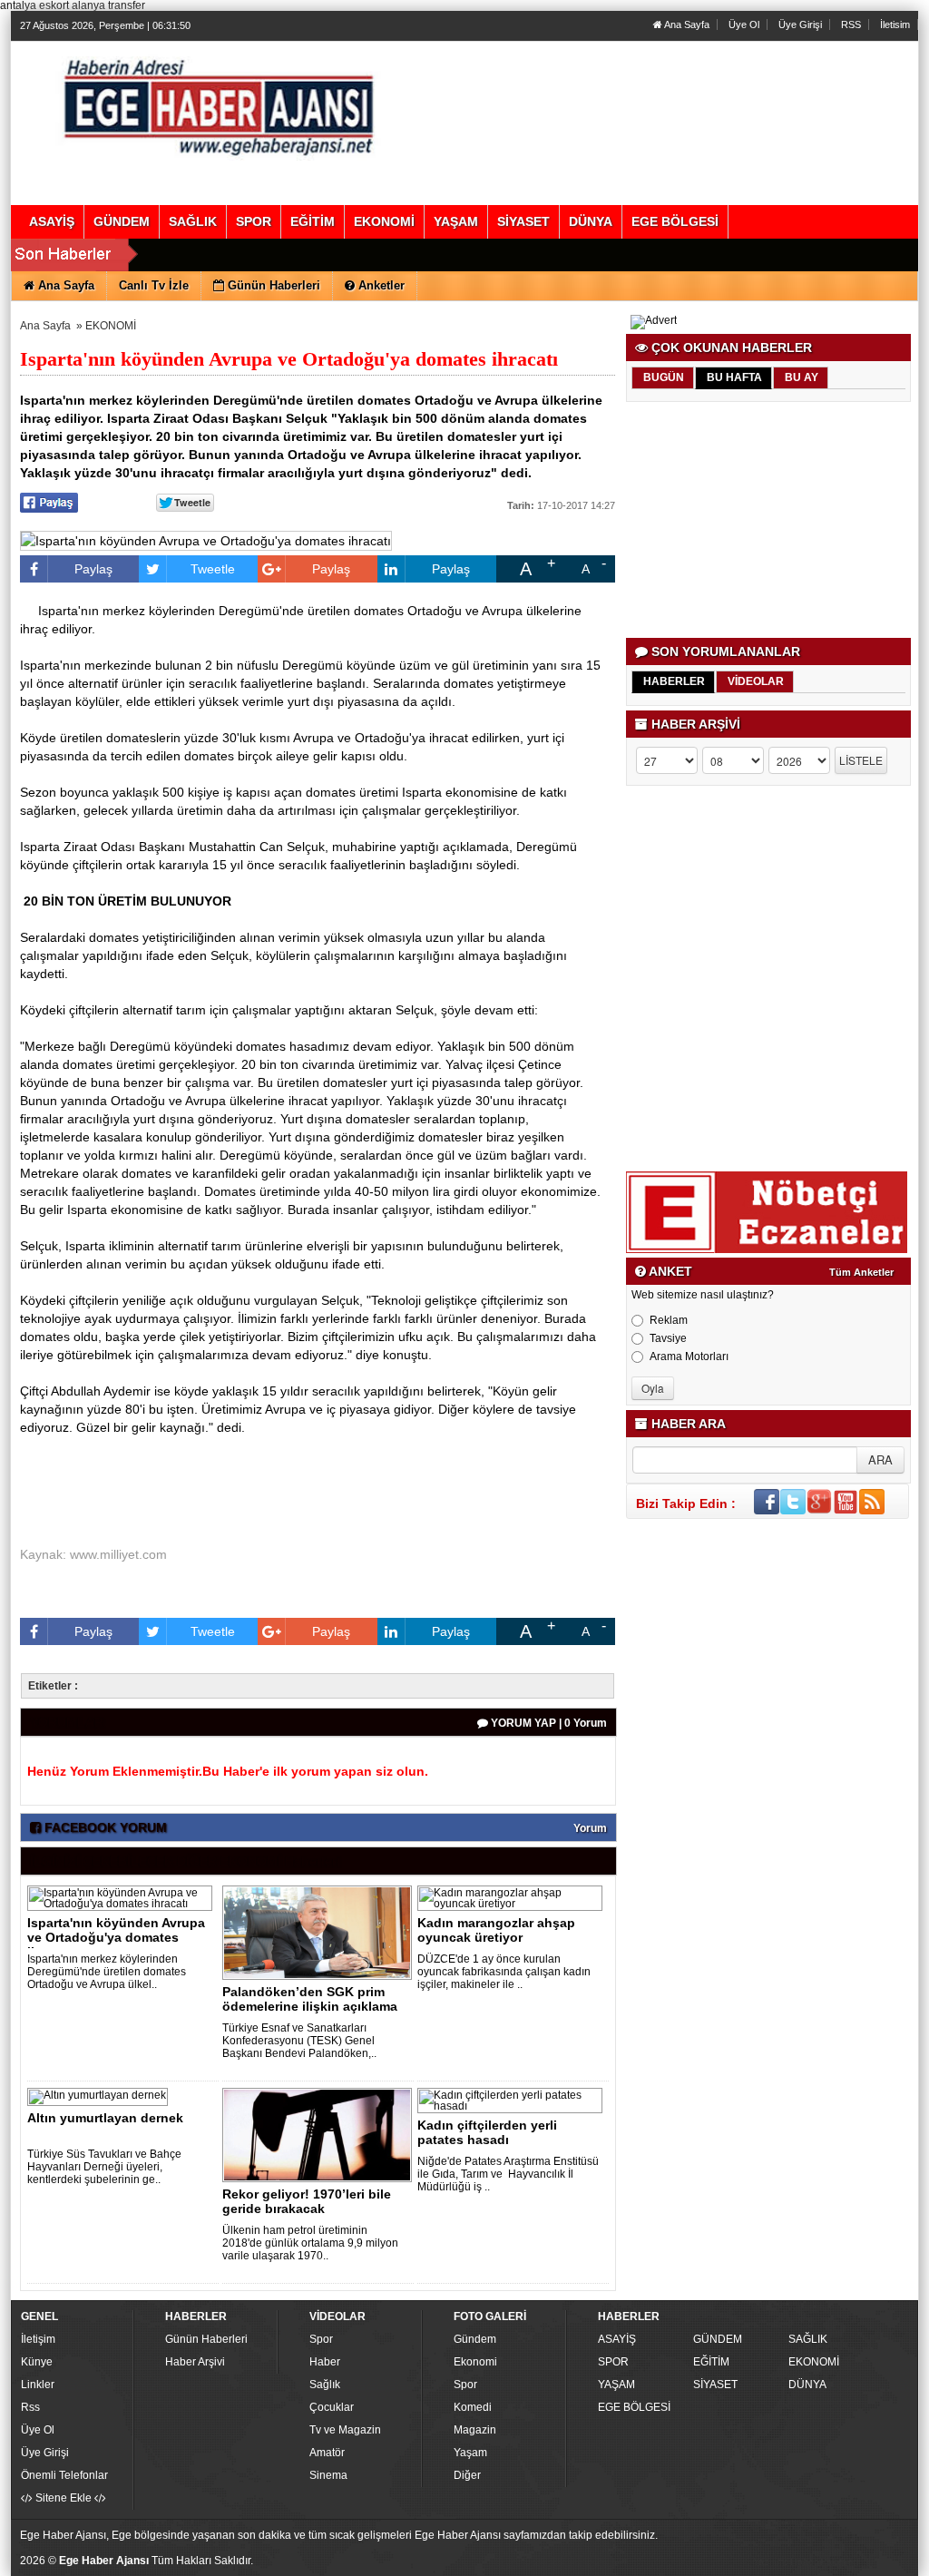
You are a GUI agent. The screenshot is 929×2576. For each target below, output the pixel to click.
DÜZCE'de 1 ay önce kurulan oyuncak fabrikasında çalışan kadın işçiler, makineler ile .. (504, 1972)
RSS (851, 24)
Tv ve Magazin (345, 2430)
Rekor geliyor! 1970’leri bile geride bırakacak (307, 2201)
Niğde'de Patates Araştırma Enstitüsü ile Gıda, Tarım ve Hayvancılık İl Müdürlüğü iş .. (508, 2174)
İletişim (38, 2339)
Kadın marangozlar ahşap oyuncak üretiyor (496, 1930)
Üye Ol (744, 24)
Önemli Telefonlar (64, 2475)
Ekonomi (475, 2362)
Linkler (38, 2385)
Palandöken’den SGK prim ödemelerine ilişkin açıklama (310, 1999)
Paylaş (93, 569)
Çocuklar (332, 2407)
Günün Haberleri (206, 2339)
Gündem (475, 2339)
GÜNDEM (718, 2339)
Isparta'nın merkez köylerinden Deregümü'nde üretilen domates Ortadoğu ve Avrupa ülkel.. (107, 1972)
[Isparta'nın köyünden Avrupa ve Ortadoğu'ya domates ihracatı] (123, 1897)
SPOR (613, 2362)
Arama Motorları (689, 1357)
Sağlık (325, 2385)
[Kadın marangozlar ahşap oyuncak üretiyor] (513, 1897)
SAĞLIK (808, 2339)
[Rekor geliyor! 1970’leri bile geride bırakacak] (320, 2134)
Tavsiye (668, 1338)
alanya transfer (108, 5)
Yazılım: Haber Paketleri (806, 2561)
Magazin (475, 2430)
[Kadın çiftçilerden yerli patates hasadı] (513, 2100)
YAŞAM (616, 2385)
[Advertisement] (770, 520)
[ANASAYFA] (218, 104)
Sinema (328, 2475)
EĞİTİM (711, 2362)
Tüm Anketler (861, 1272)
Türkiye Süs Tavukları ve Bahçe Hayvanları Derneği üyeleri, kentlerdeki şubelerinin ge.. (104, 2167)
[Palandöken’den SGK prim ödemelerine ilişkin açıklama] (320, 1932)
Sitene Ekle (64, 2498)
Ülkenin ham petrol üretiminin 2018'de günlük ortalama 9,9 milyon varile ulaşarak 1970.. (310, 2243)
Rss (30, 2407)
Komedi (473, 2407)
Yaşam (470, 2453)
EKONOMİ (111, 326)
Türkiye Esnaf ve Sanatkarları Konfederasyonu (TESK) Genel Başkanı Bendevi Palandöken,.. (299, 2041)
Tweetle (213, 569)
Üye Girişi (800, 24)
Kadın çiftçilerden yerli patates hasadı (487, 2132)
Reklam (669, 1320)
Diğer (467, 2475)
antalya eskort (34, 5)
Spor (321, 2339)
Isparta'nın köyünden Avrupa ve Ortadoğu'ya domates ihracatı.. (116, 1937)
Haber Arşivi (195, 2362)
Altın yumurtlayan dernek (105, 2118)
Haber (325, 2362)
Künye (37, 2362)
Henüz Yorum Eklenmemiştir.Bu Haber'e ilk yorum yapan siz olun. (228, 1771)
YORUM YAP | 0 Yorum (548, 1723)
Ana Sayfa (686, 24)
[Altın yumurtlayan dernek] (101, 2096)
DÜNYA (807, 2385)
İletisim (895, 24)
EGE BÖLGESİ (634, 2407)
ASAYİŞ (617, 2339)
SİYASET (715, 2385)
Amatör (327, 2453)
